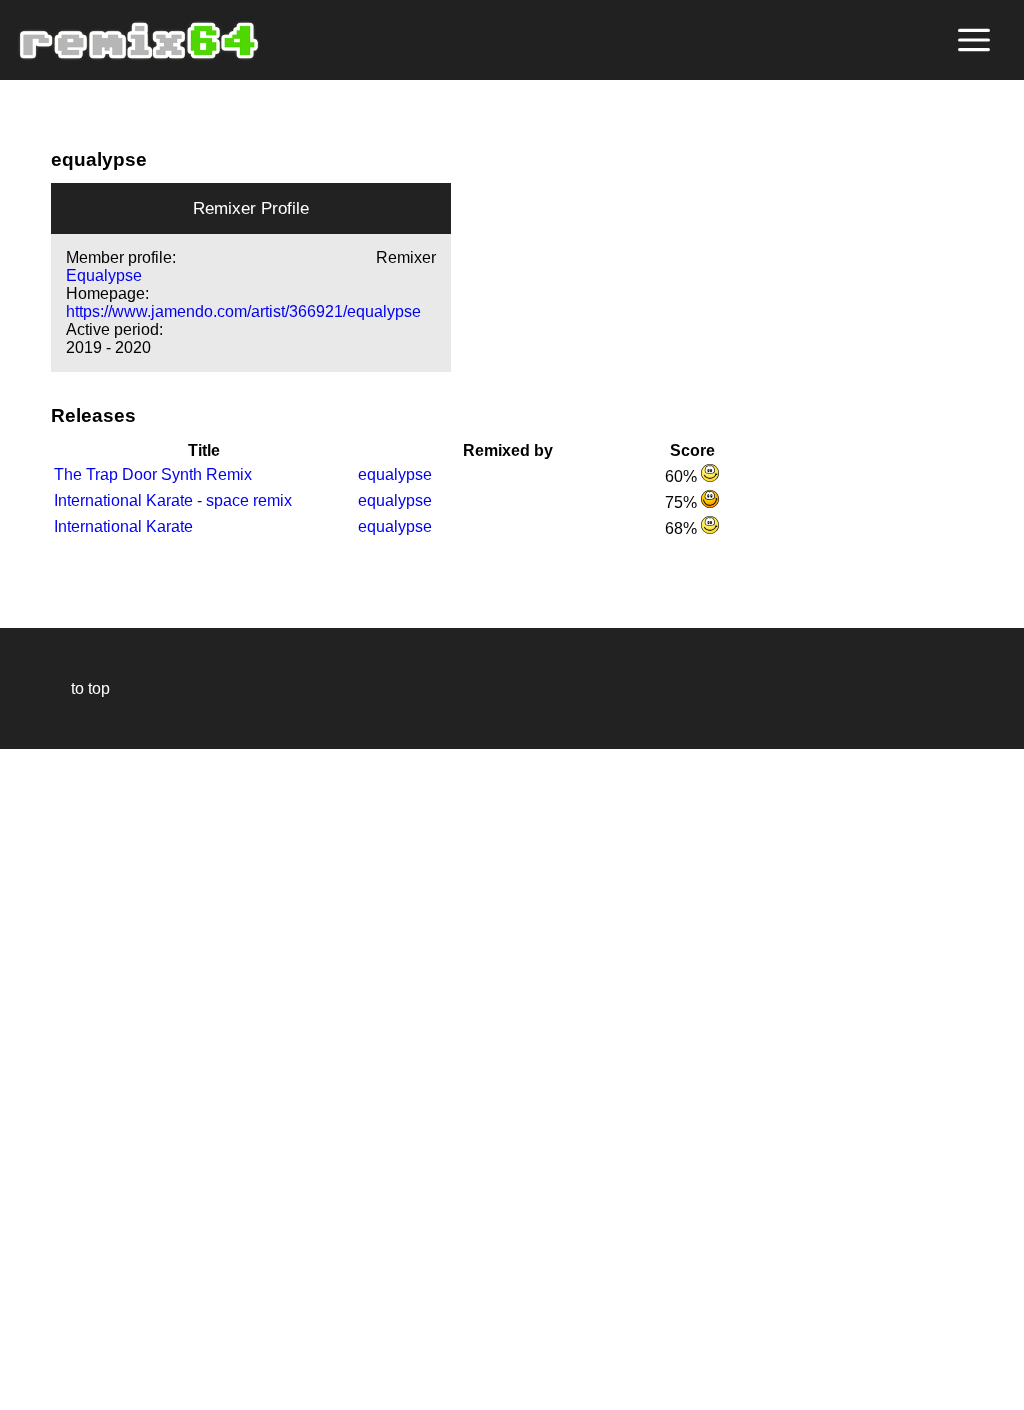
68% (683, 528)
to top (80, 688)
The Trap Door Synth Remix (153, 474)
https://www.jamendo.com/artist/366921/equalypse (243, 311)
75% (683, 502)
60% (683, 476)
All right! (21, 1333)
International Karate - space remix (173, 500)
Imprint (24, 1364)
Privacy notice (26, 1391)
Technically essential (40, 1077)
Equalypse (104, 275)
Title (204, 450)
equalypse (395, 474)
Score (692, 450)
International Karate (123, 526)
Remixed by (508, 450)
